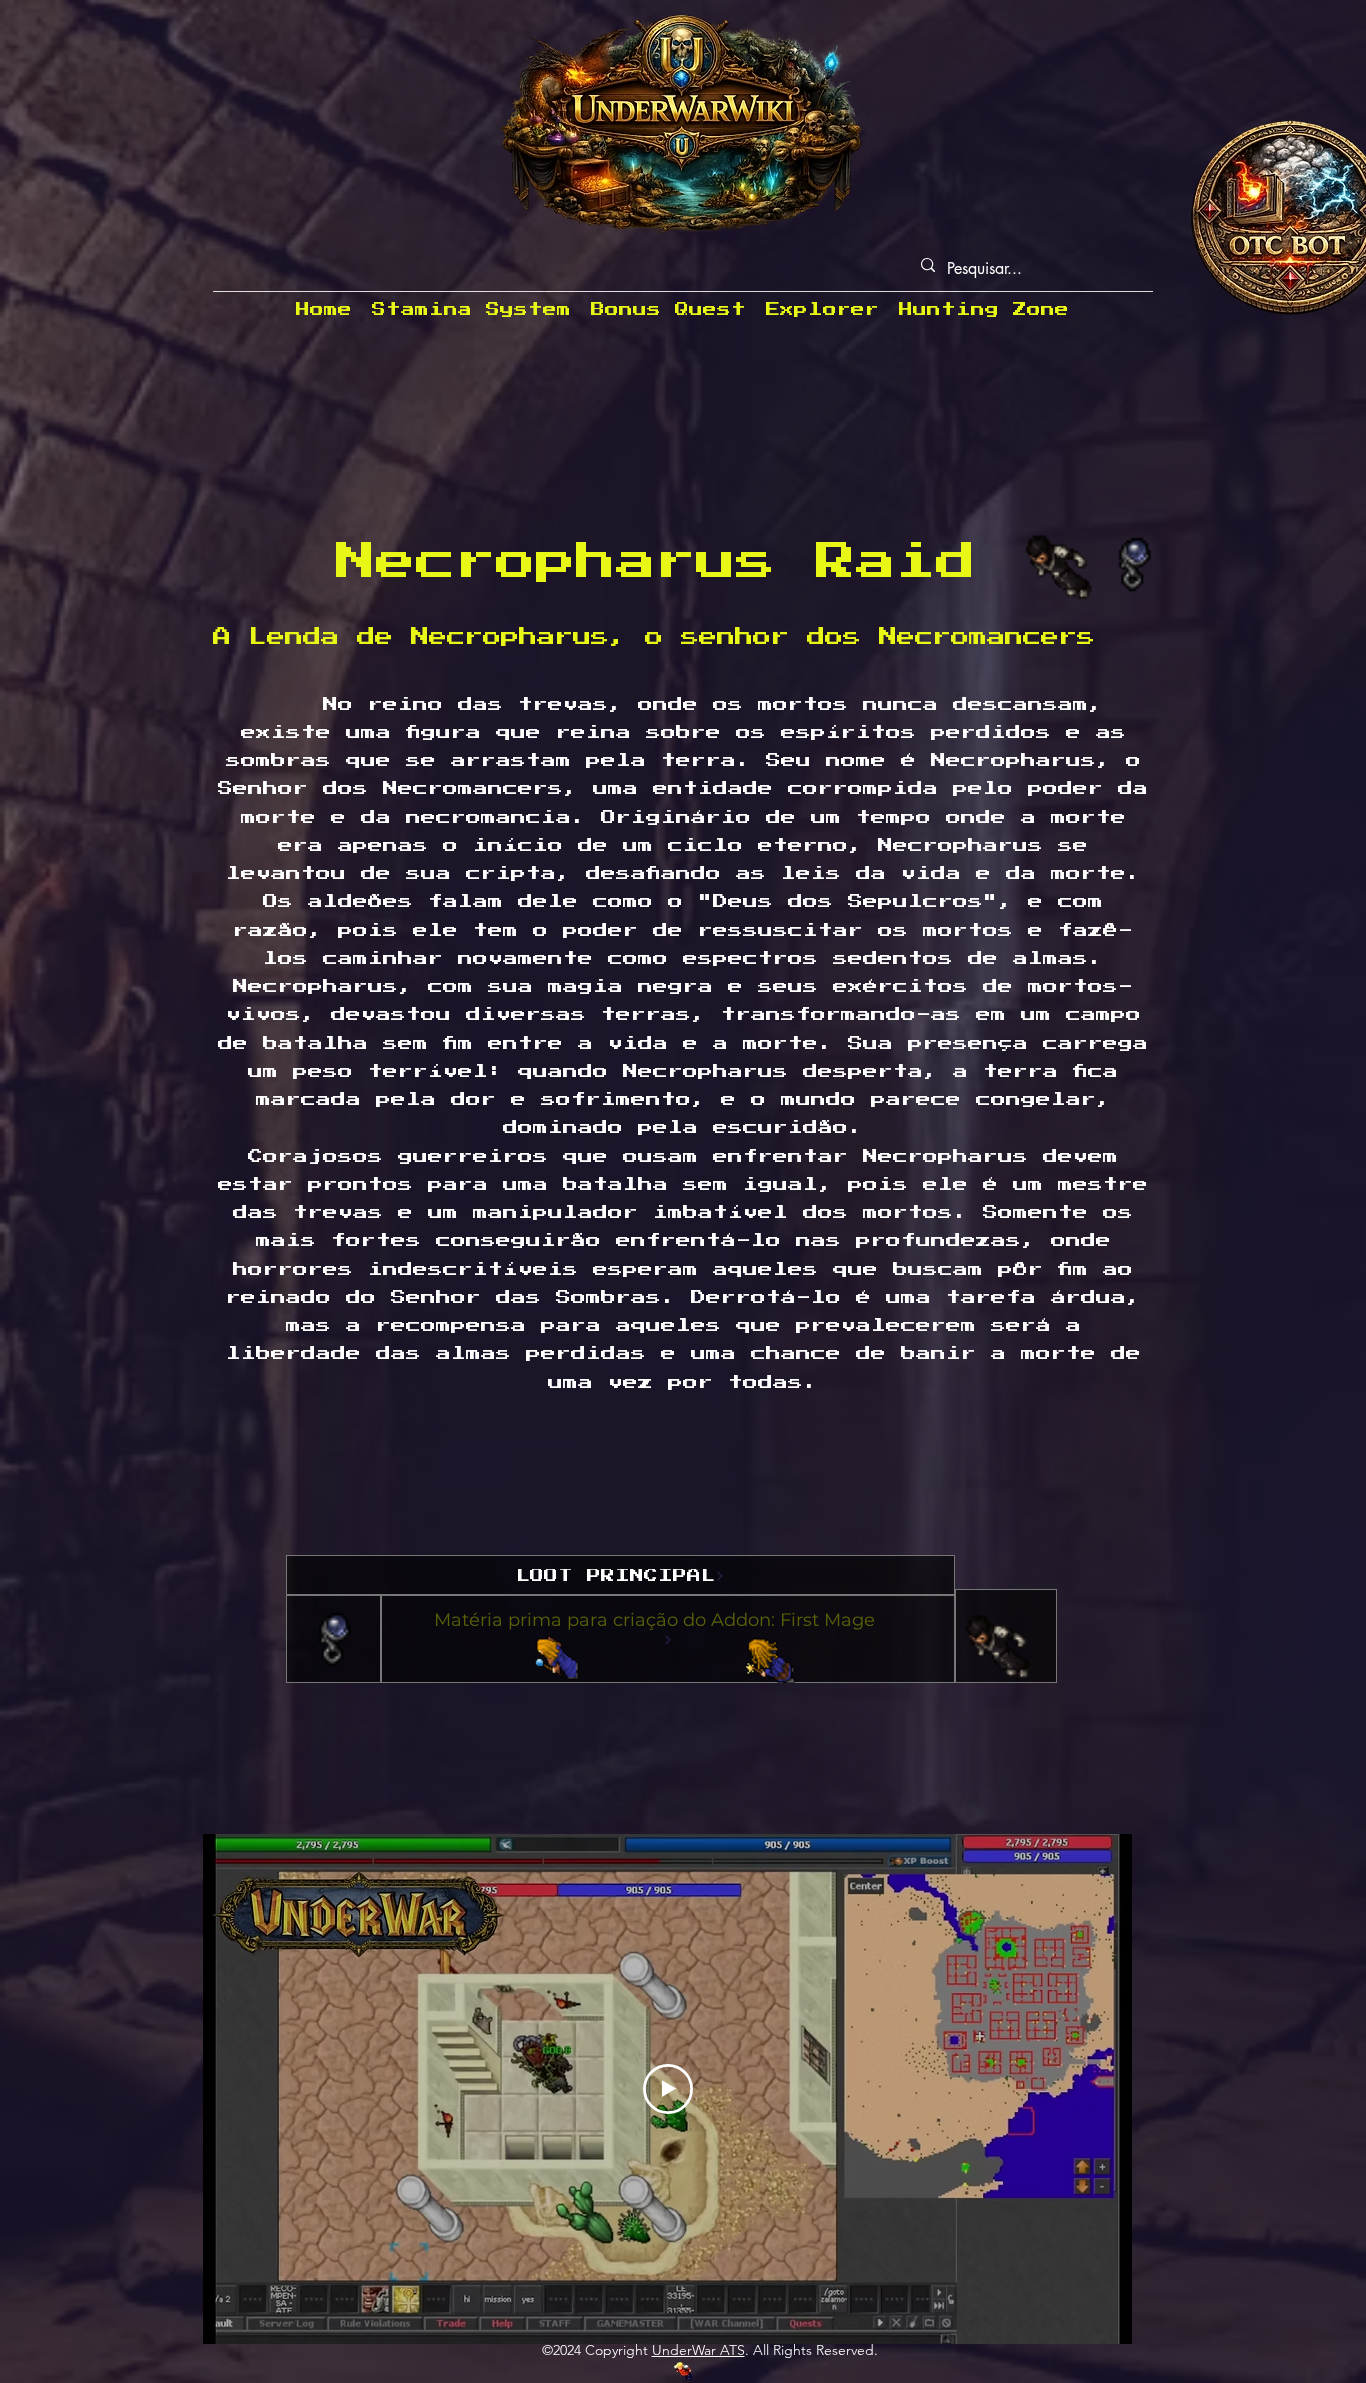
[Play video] (668, 2089)
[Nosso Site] (683, 2371)
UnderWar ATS (698, 2350)
